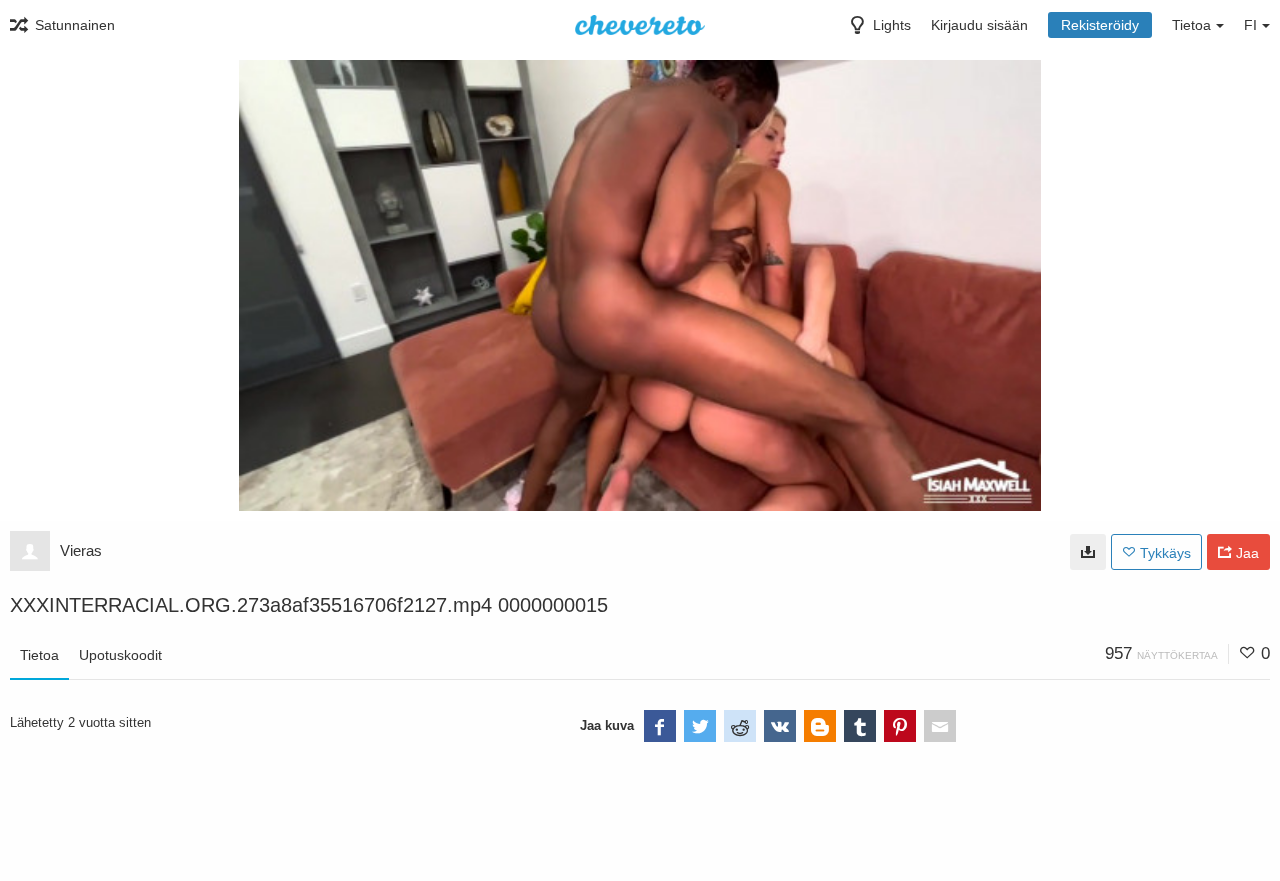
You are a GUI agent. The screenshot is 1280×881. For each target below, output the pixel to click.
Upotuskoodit (120, 655)
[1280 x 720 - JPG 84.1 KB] (1088, 552)
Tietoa (39, 655)
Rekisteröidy (1100, 25)
